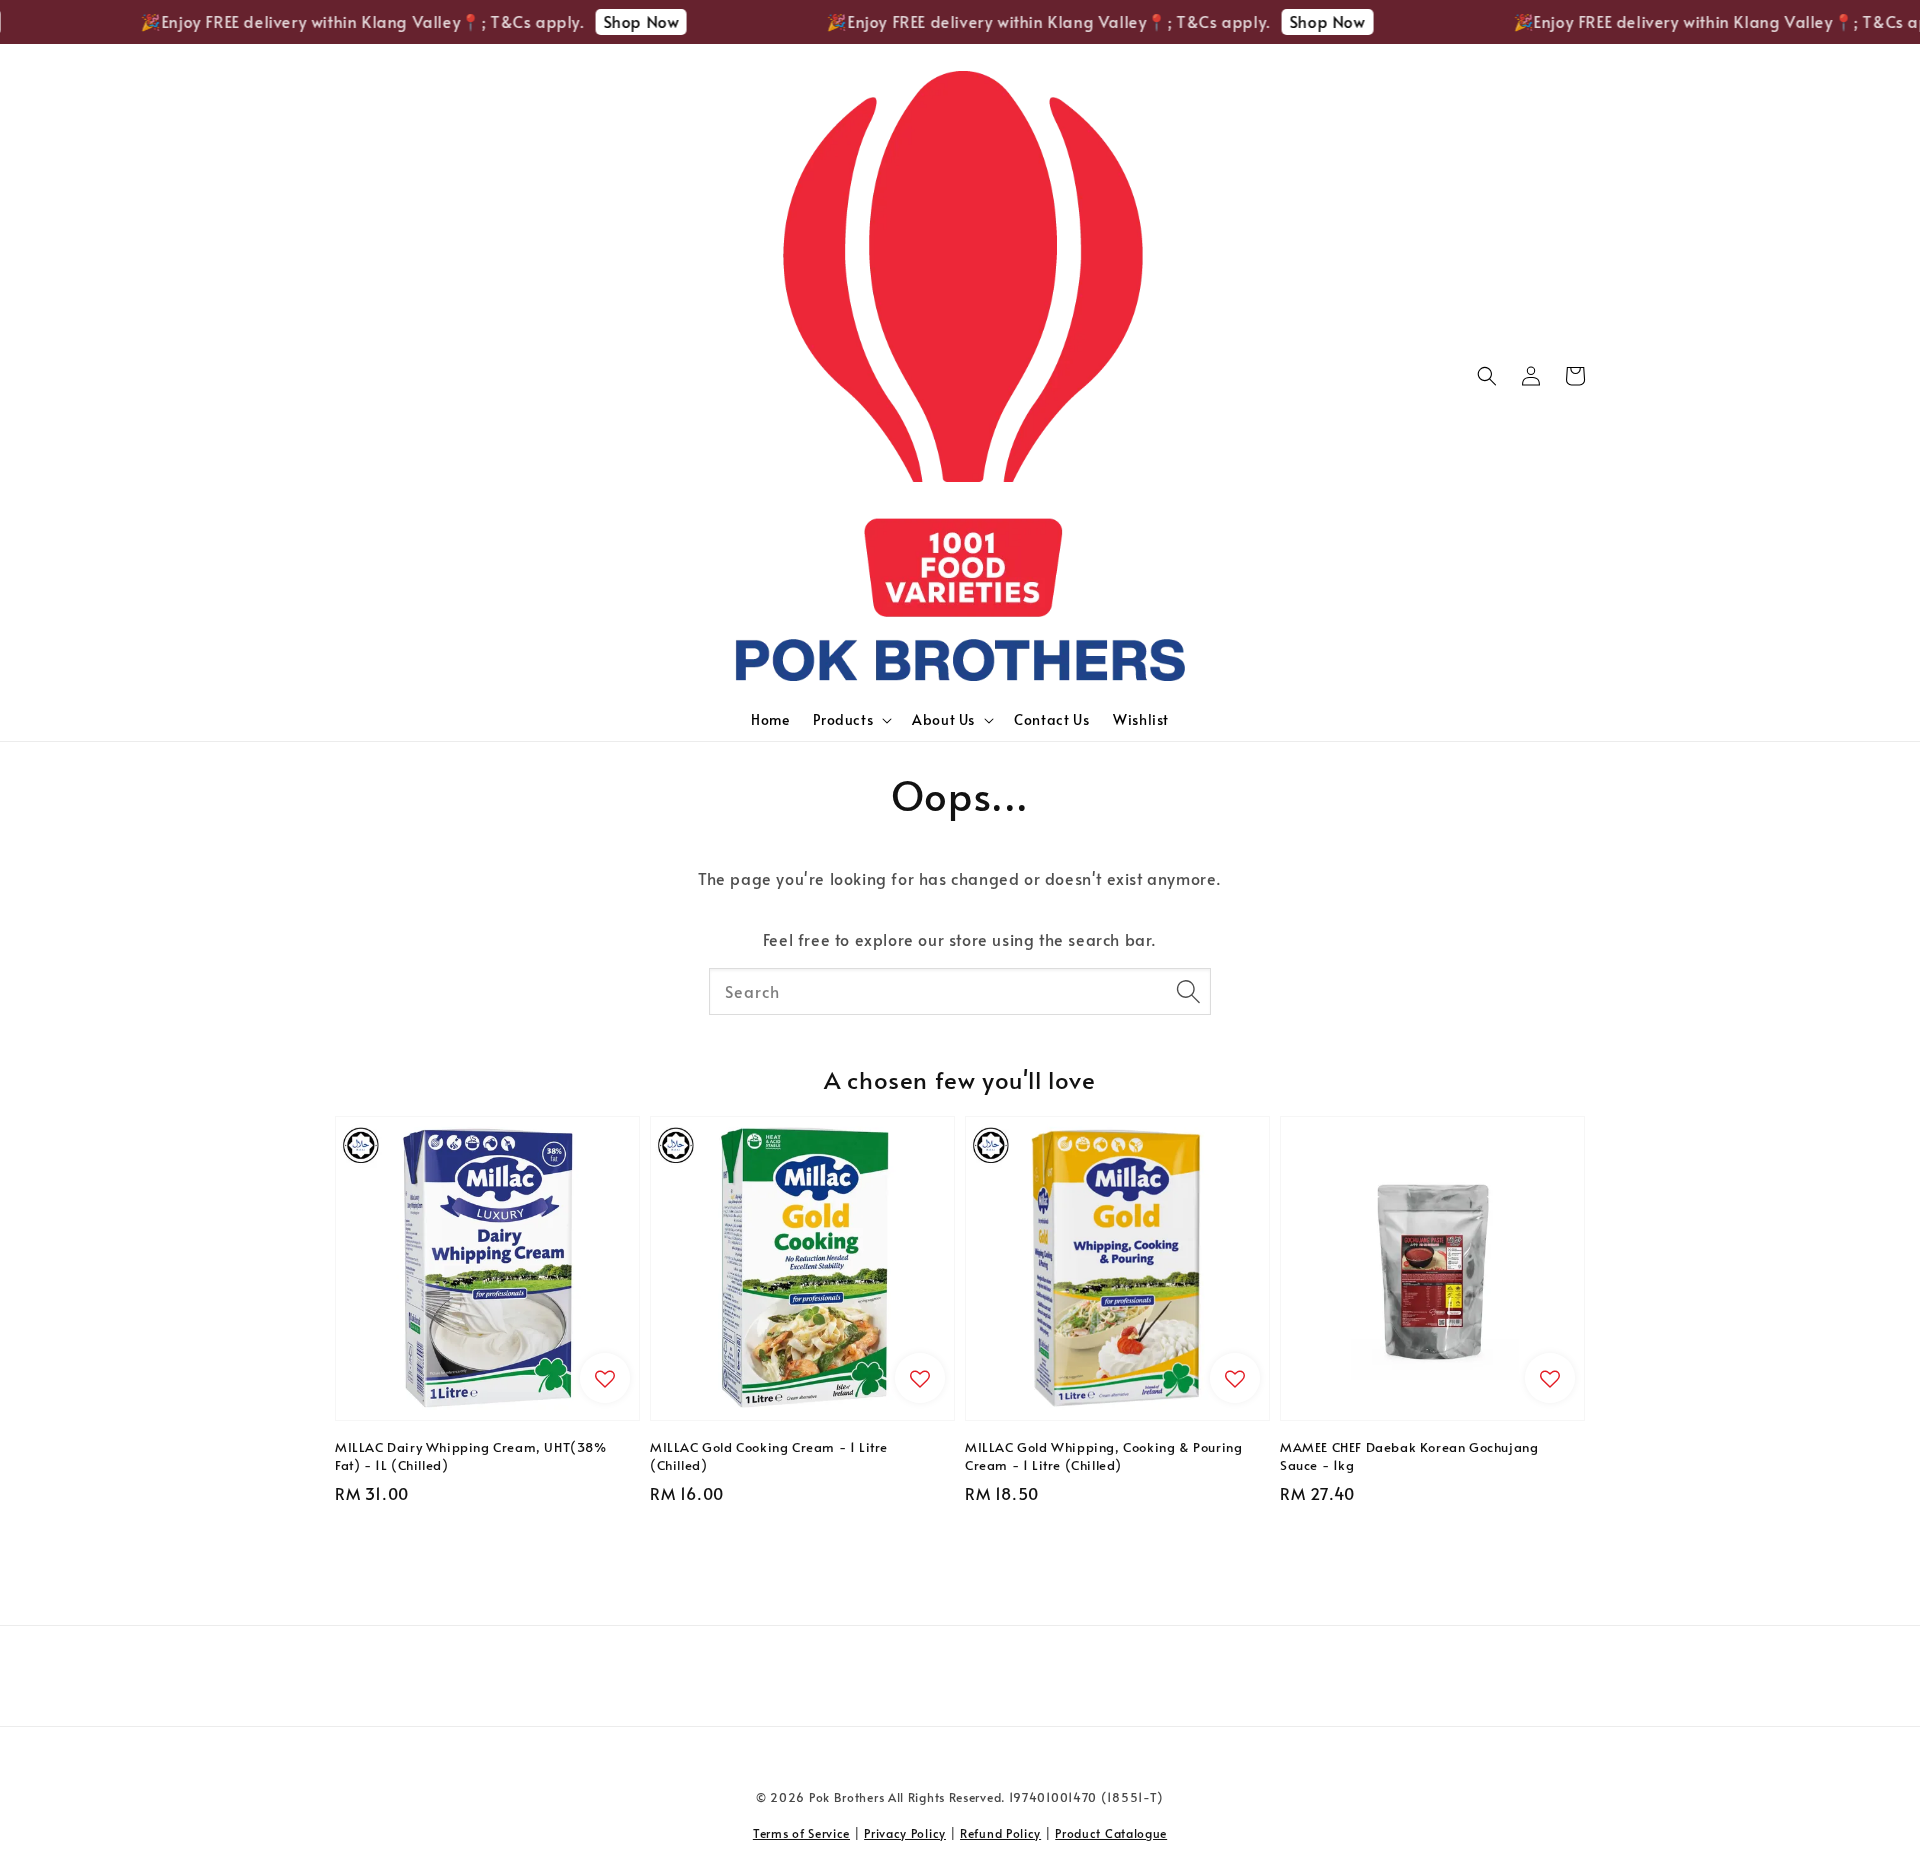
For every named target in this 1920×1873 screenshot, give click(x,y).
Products (843, 720)
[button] (1487, 376)
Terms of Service (801, 1833)
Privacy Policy (905, 1833)
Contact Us (1051, 719)
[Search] (1188, 991)
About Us (943, 720)
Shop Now (612, 21)
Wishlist (1141, 719)
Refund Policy (1000, 1833)
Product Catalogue (1111, 1833)
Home (770, 719)
